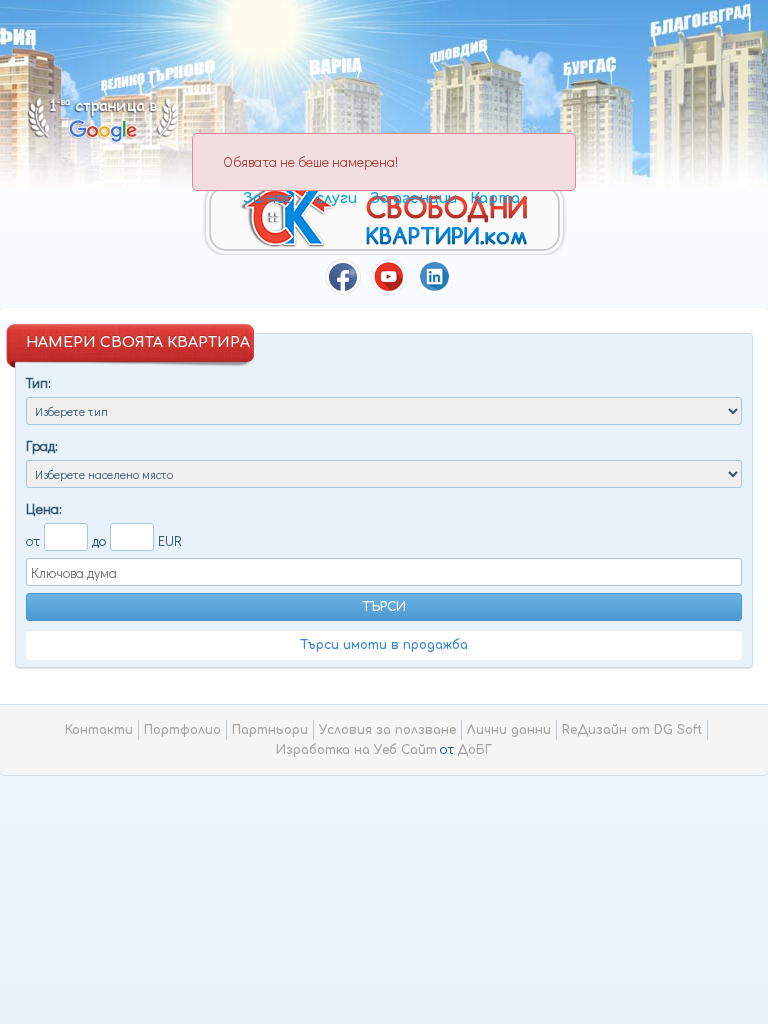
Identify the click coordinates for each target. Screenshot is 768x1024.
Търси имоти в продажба (384, 645)
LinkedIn (435, 277)
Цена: (44, 508)
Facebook (343, 277)
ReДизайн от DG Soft (632, 730)
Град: (42, 445)
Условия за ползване (387, 730)
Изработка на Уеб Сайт (356, 750)
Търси (384, 607)
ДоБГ (474, 750)
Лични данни (509, 730)
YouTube (389, 277)
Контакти (99, 730)
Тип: (38, 382)
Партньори (270, 730)
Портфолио (182, 730)
